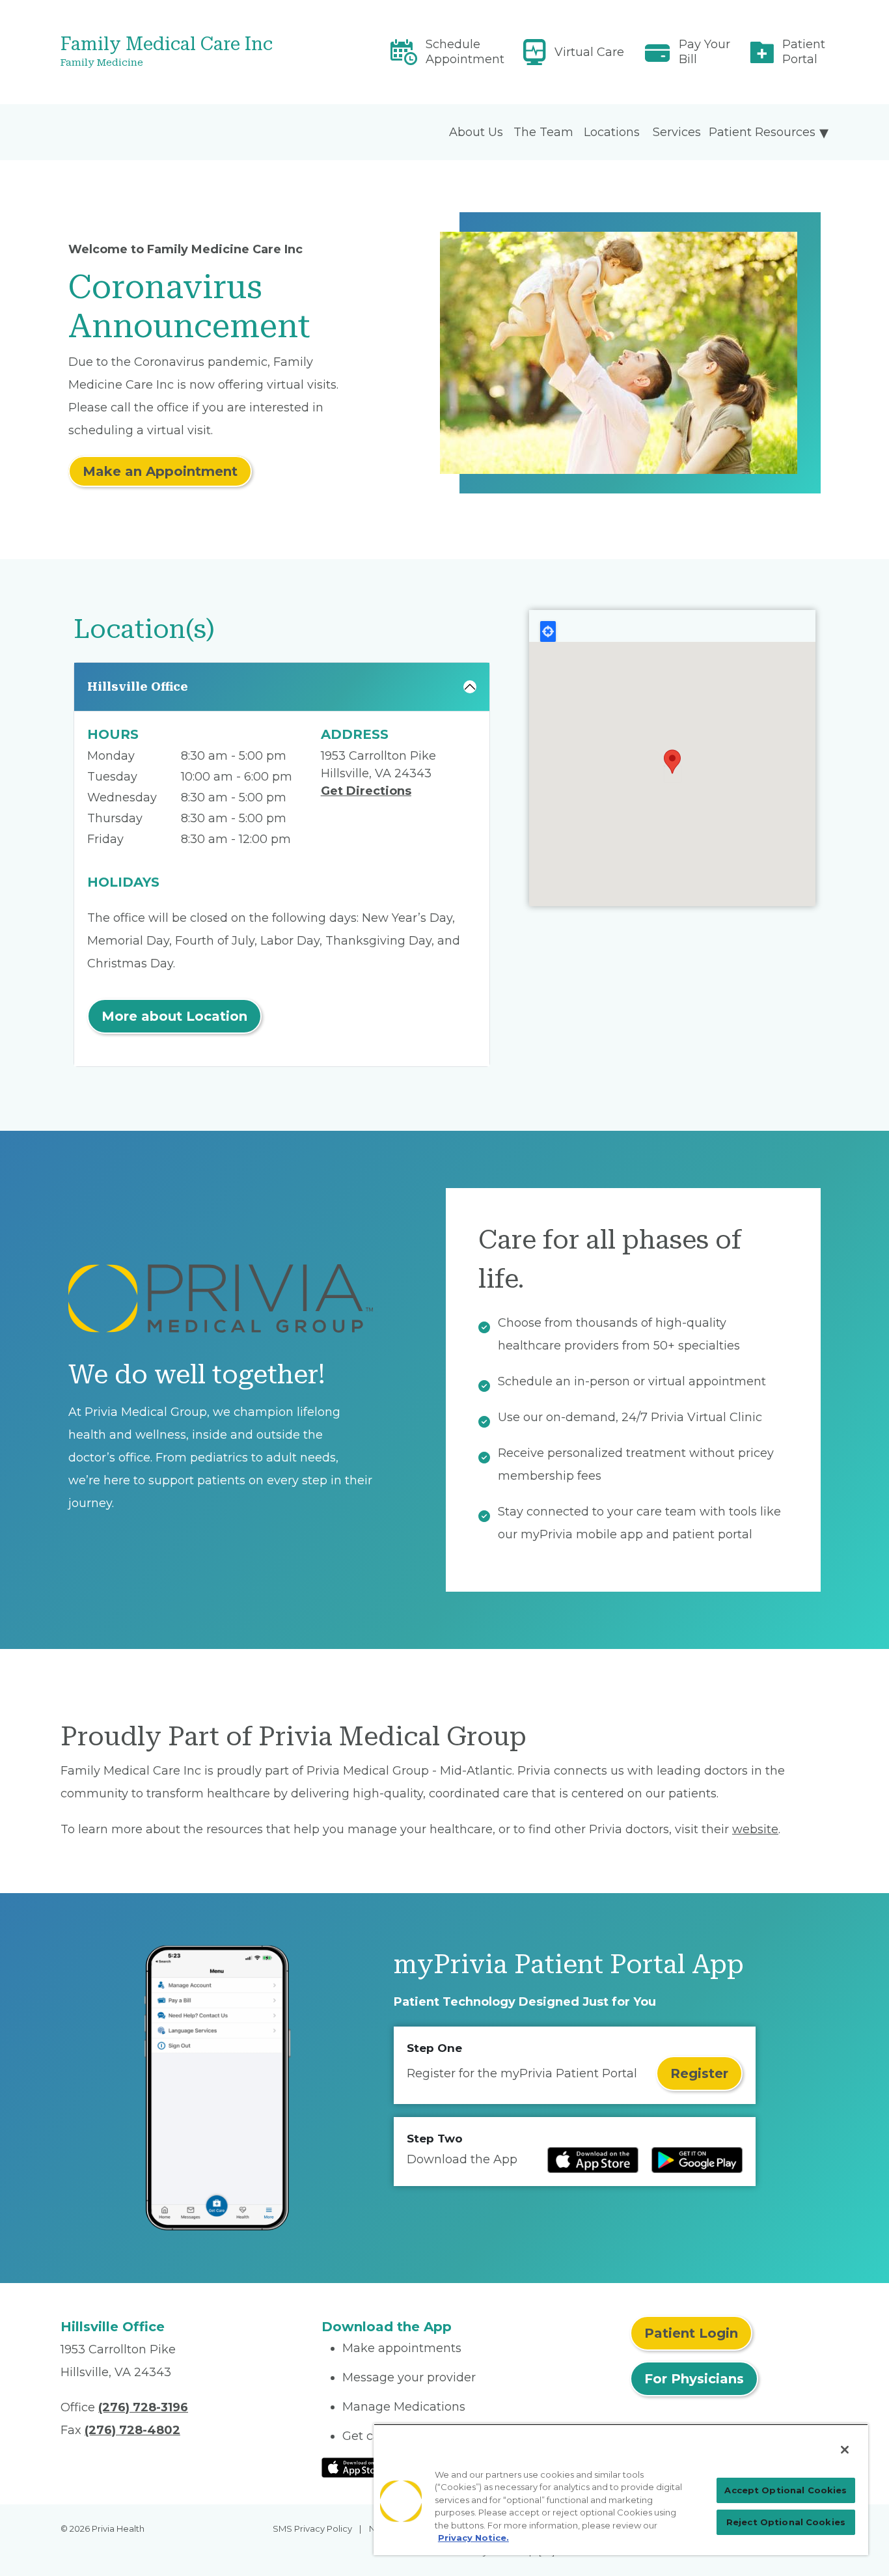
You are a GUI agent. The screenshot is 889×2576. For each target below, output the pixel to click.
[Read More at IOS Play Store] (356, 2467)
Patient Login (691, 2333)
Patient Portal (804, 52)
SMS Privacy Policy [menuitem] (312, 2528)
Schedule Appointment (465, 52)
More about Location (174, 1016)
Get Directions (366, 791)
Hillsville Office (138, 686)
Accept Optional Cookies (786, 2490)
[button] (672, 762)
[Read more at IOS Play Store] (593, 2160)
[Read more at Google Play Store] (697, 2160)
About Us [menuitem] (476, 132)
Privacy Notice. (473, 2538)
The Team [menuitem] (543, 132)
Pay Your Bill (704, 52)
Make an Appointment (160, 471)
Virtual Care (589, 52)
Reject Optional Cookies (786, 2522)
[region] (621, 2489)
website (755, 1829)
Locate (548, 631)
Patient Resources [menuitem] (762, 132)
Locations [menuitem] (612, 132)
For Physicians (694, 2379)
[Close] (845, 2450)
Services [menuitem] (677, 132)
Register (699, 2073)
